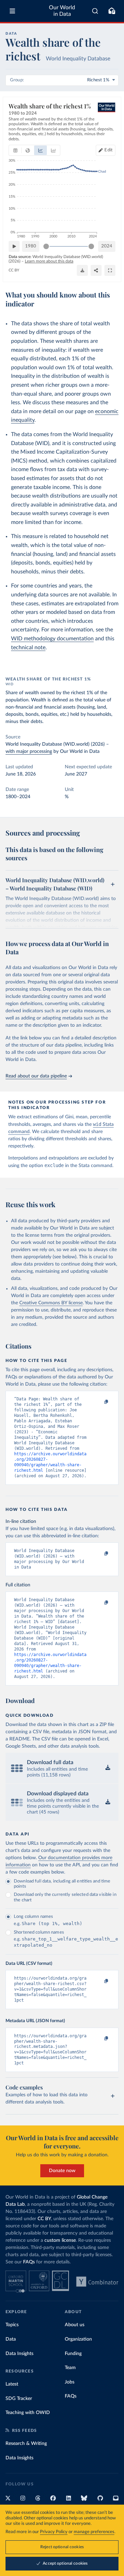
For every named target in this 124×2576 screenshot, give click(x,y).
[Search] (95, 11)
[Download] (82, 270)
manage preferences (94, 2532)
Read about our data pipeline (36, 1076)
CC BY (14, 270)
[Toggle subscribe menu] (112, 11)
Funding (73, 2354)
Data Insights (19, 2354)
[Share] (96, 270)
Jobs (70, 2382)
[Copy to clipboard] (99, 1402)
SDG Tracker (19, 2399)
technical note (28, 648)
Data (11, 2339)
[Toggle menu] (12, 11)
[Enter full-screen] (110, 270)
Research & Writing (26, 2444)
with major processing (29, 751)
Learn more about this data (49, 261)
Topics (12, 2325)
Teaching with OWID (28, 2413)
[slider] (46, 246)
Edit (108, 150)
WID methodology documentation (52, 639)
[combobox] (95, 11)
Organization (78, 2339)
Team (70, 2368)
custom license (60, 2240)
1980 (31, 246)
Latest (12, 2384)
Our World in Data (62, 11)
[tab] (15, 150)
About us (75, 2325)
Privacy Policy (54, 2532)
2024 (107, 246)
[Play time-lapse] (14, 246)
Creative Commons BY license (51, 1303)
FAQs (29, 2262)
